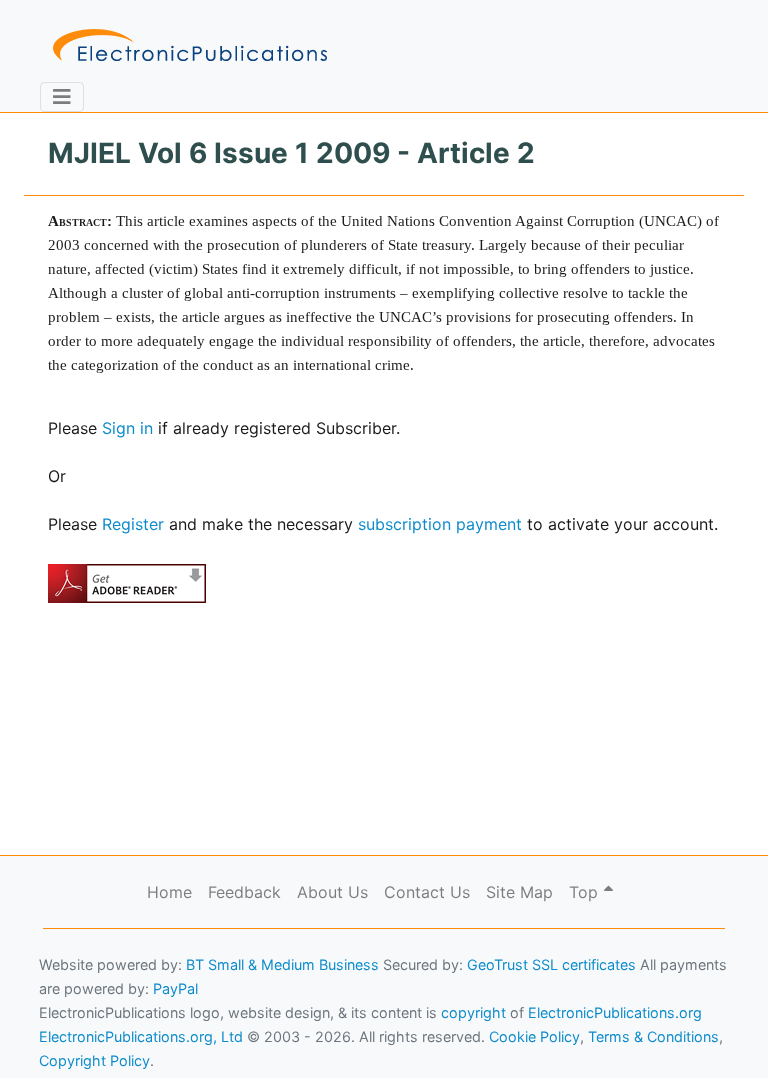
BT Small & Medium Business (282, 964)
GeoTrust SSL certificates (551, 964)
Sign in (127, 428)
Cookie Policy (63, 1033)
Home (169, 892)
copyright (473, 1012)
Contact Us (427, 892)
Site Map (519, 892)
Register (133, 524)
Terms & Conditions (171, 1033)
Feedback (244, 892)
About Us (332, 892)
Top (586, 892)
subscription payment (440, 524)
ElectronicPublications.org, (103, 994)
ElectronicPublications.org (615, 1012)
